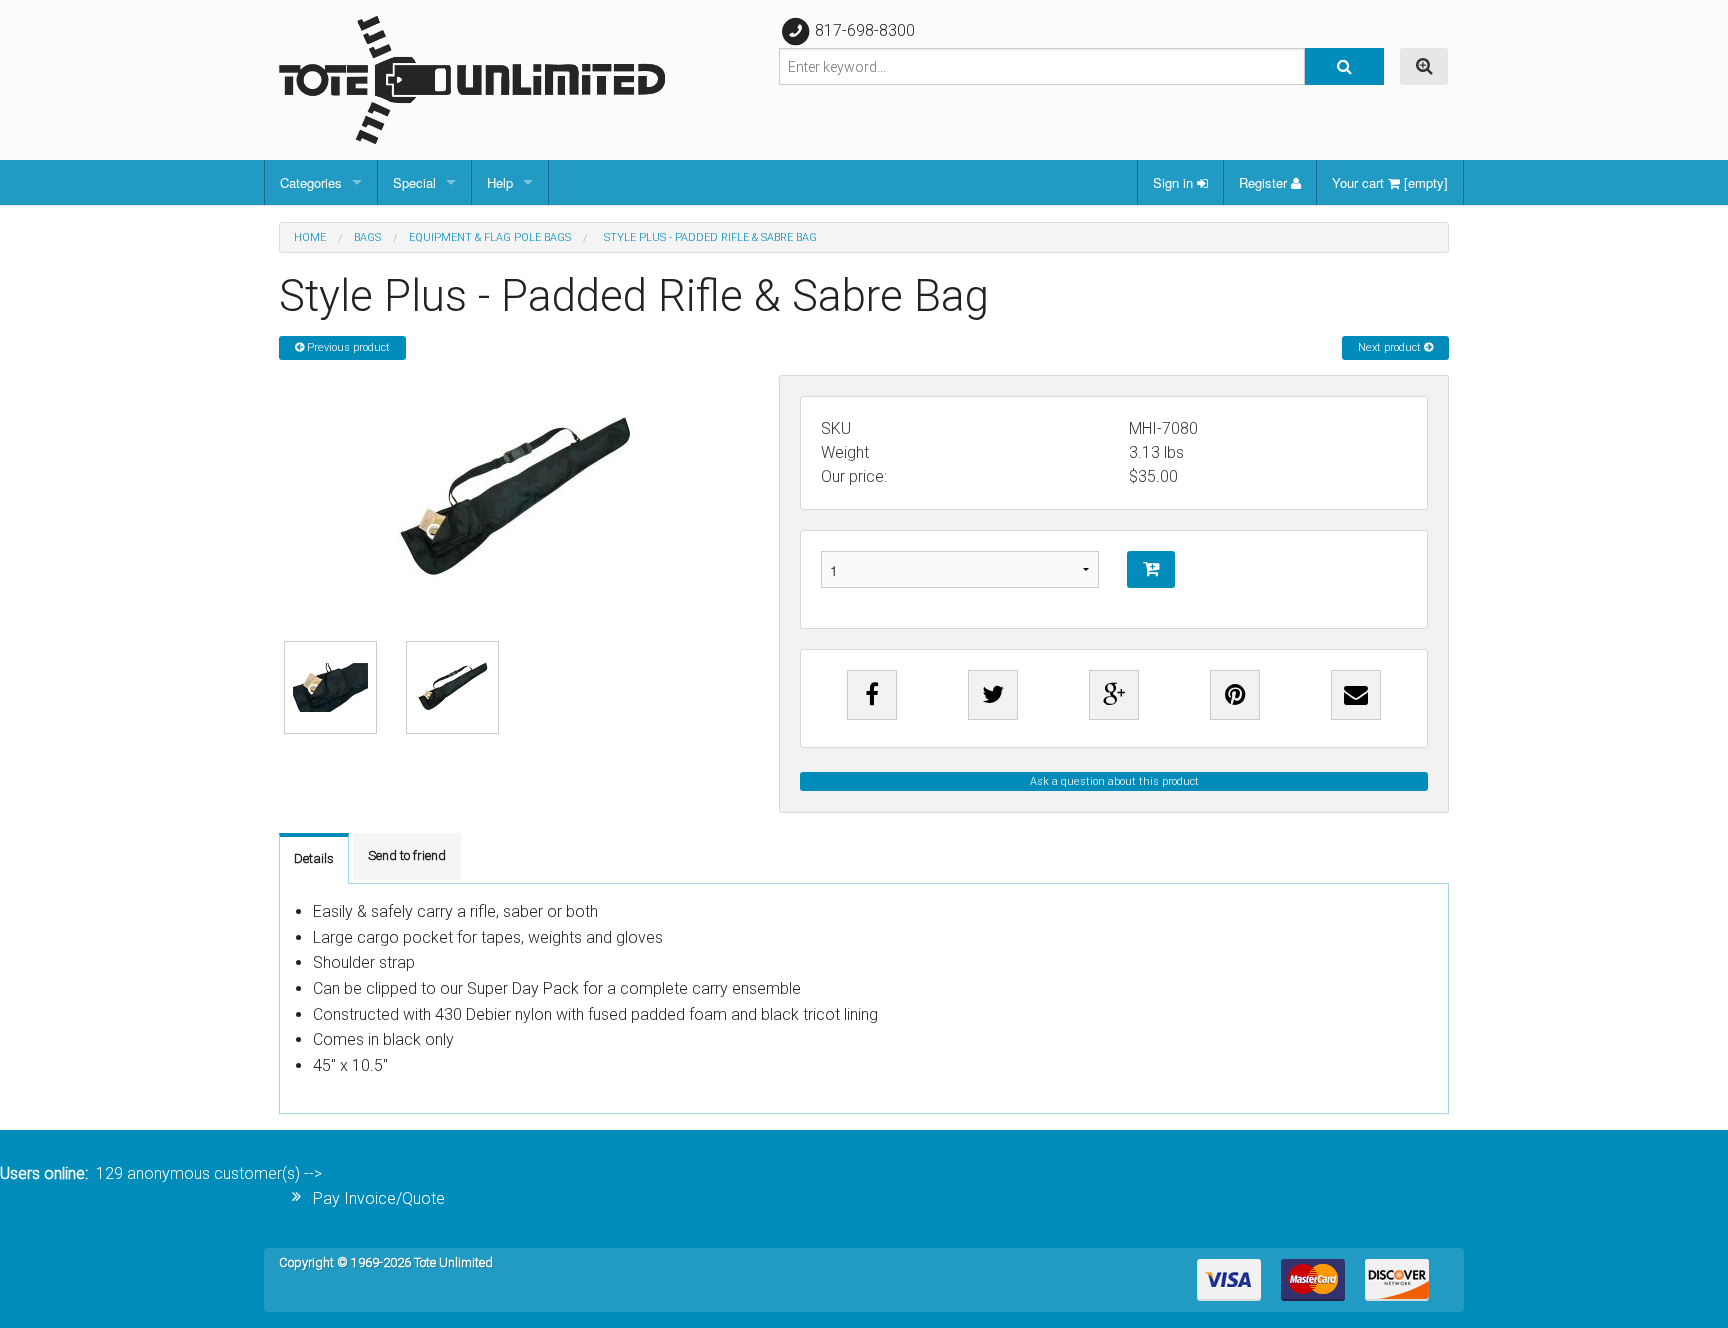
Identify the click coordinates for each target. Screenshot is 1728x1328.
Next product (1391, 347)
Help (500, 182)
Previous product (347, 347)
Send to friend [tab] (407, 855)
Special (414, 182)
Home (310, 237)
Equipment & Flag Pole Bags (490, 237)
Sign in (1175, 182)
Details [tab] (314, 858)
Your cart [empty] (1390, 182)
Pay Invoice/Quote (379, 1198)
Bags (367, 237)
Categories (311, 182)
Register (1265, 182)
